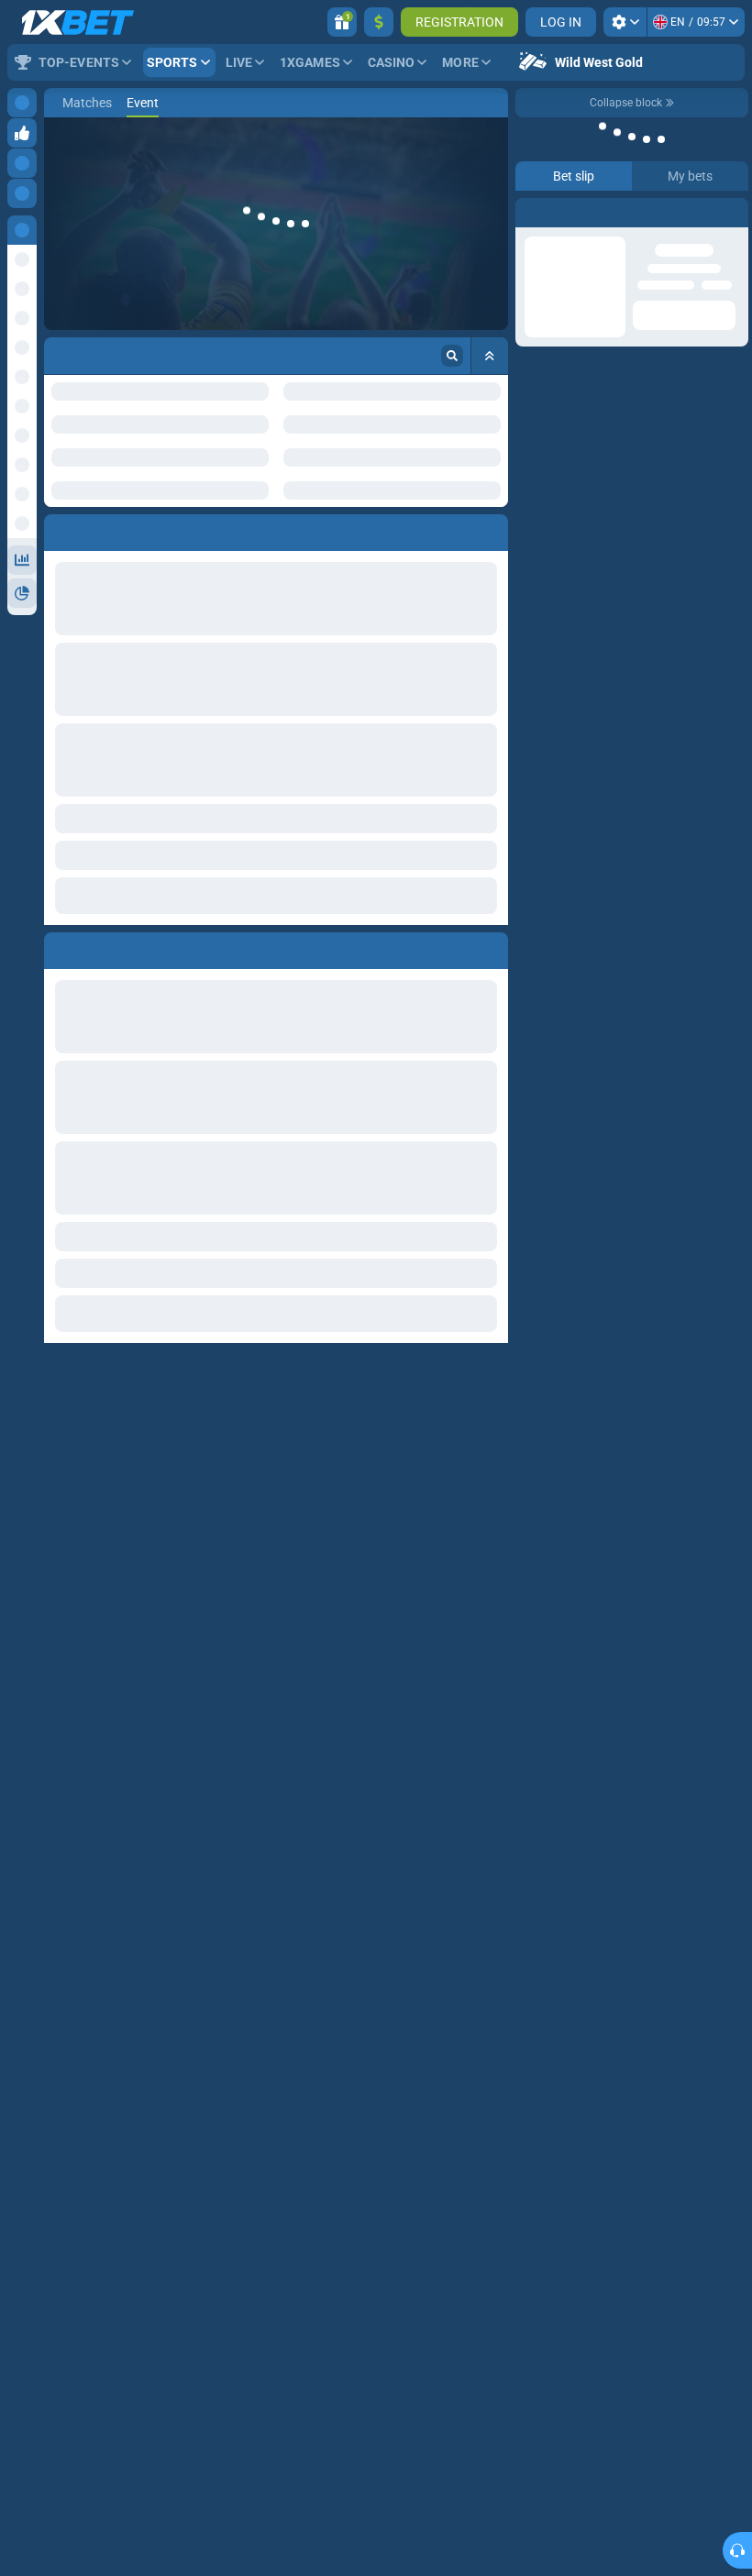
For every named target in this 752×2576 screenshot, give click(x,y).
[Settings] (625, 22)
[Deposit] (379, 22)
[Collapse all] (490, 356)
